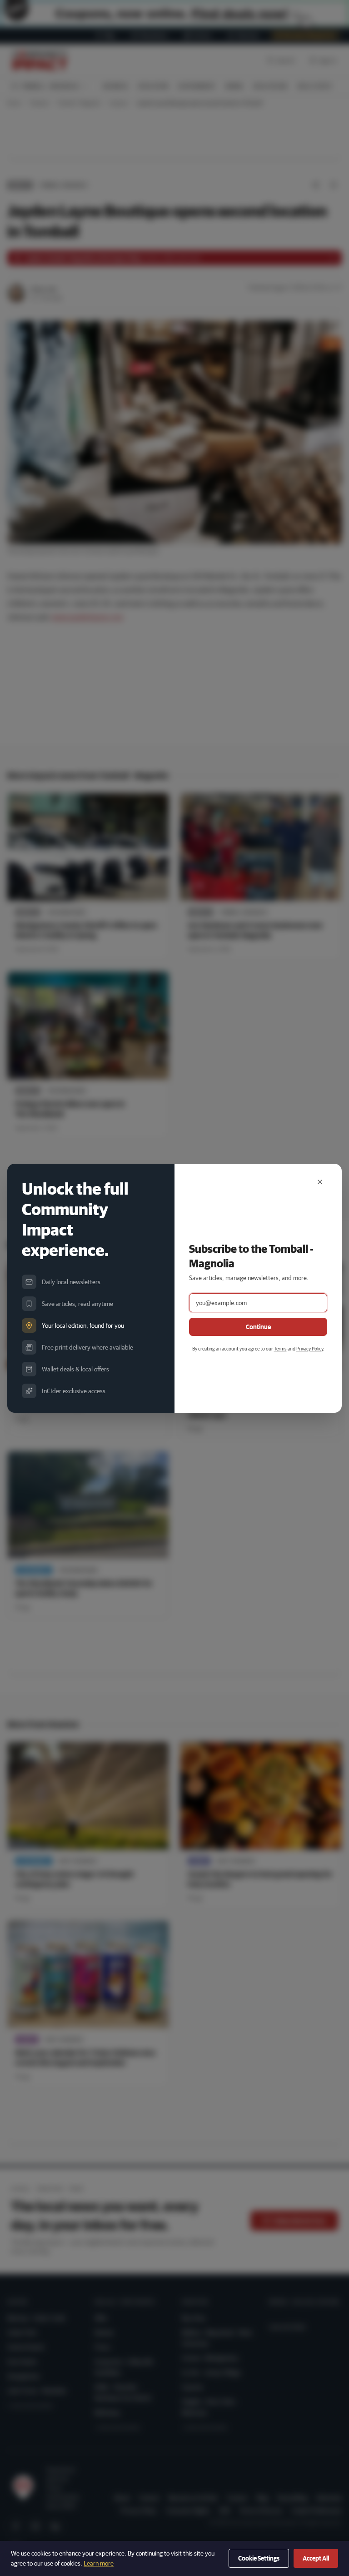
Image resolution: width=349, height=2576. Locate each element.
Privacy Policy (310, 1348)
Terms (280, 1348)
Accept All (316, 2558)
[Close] (320, 1182)
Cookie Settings (259, 2558)
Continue (258, 1327)
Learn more (99, 2563)
